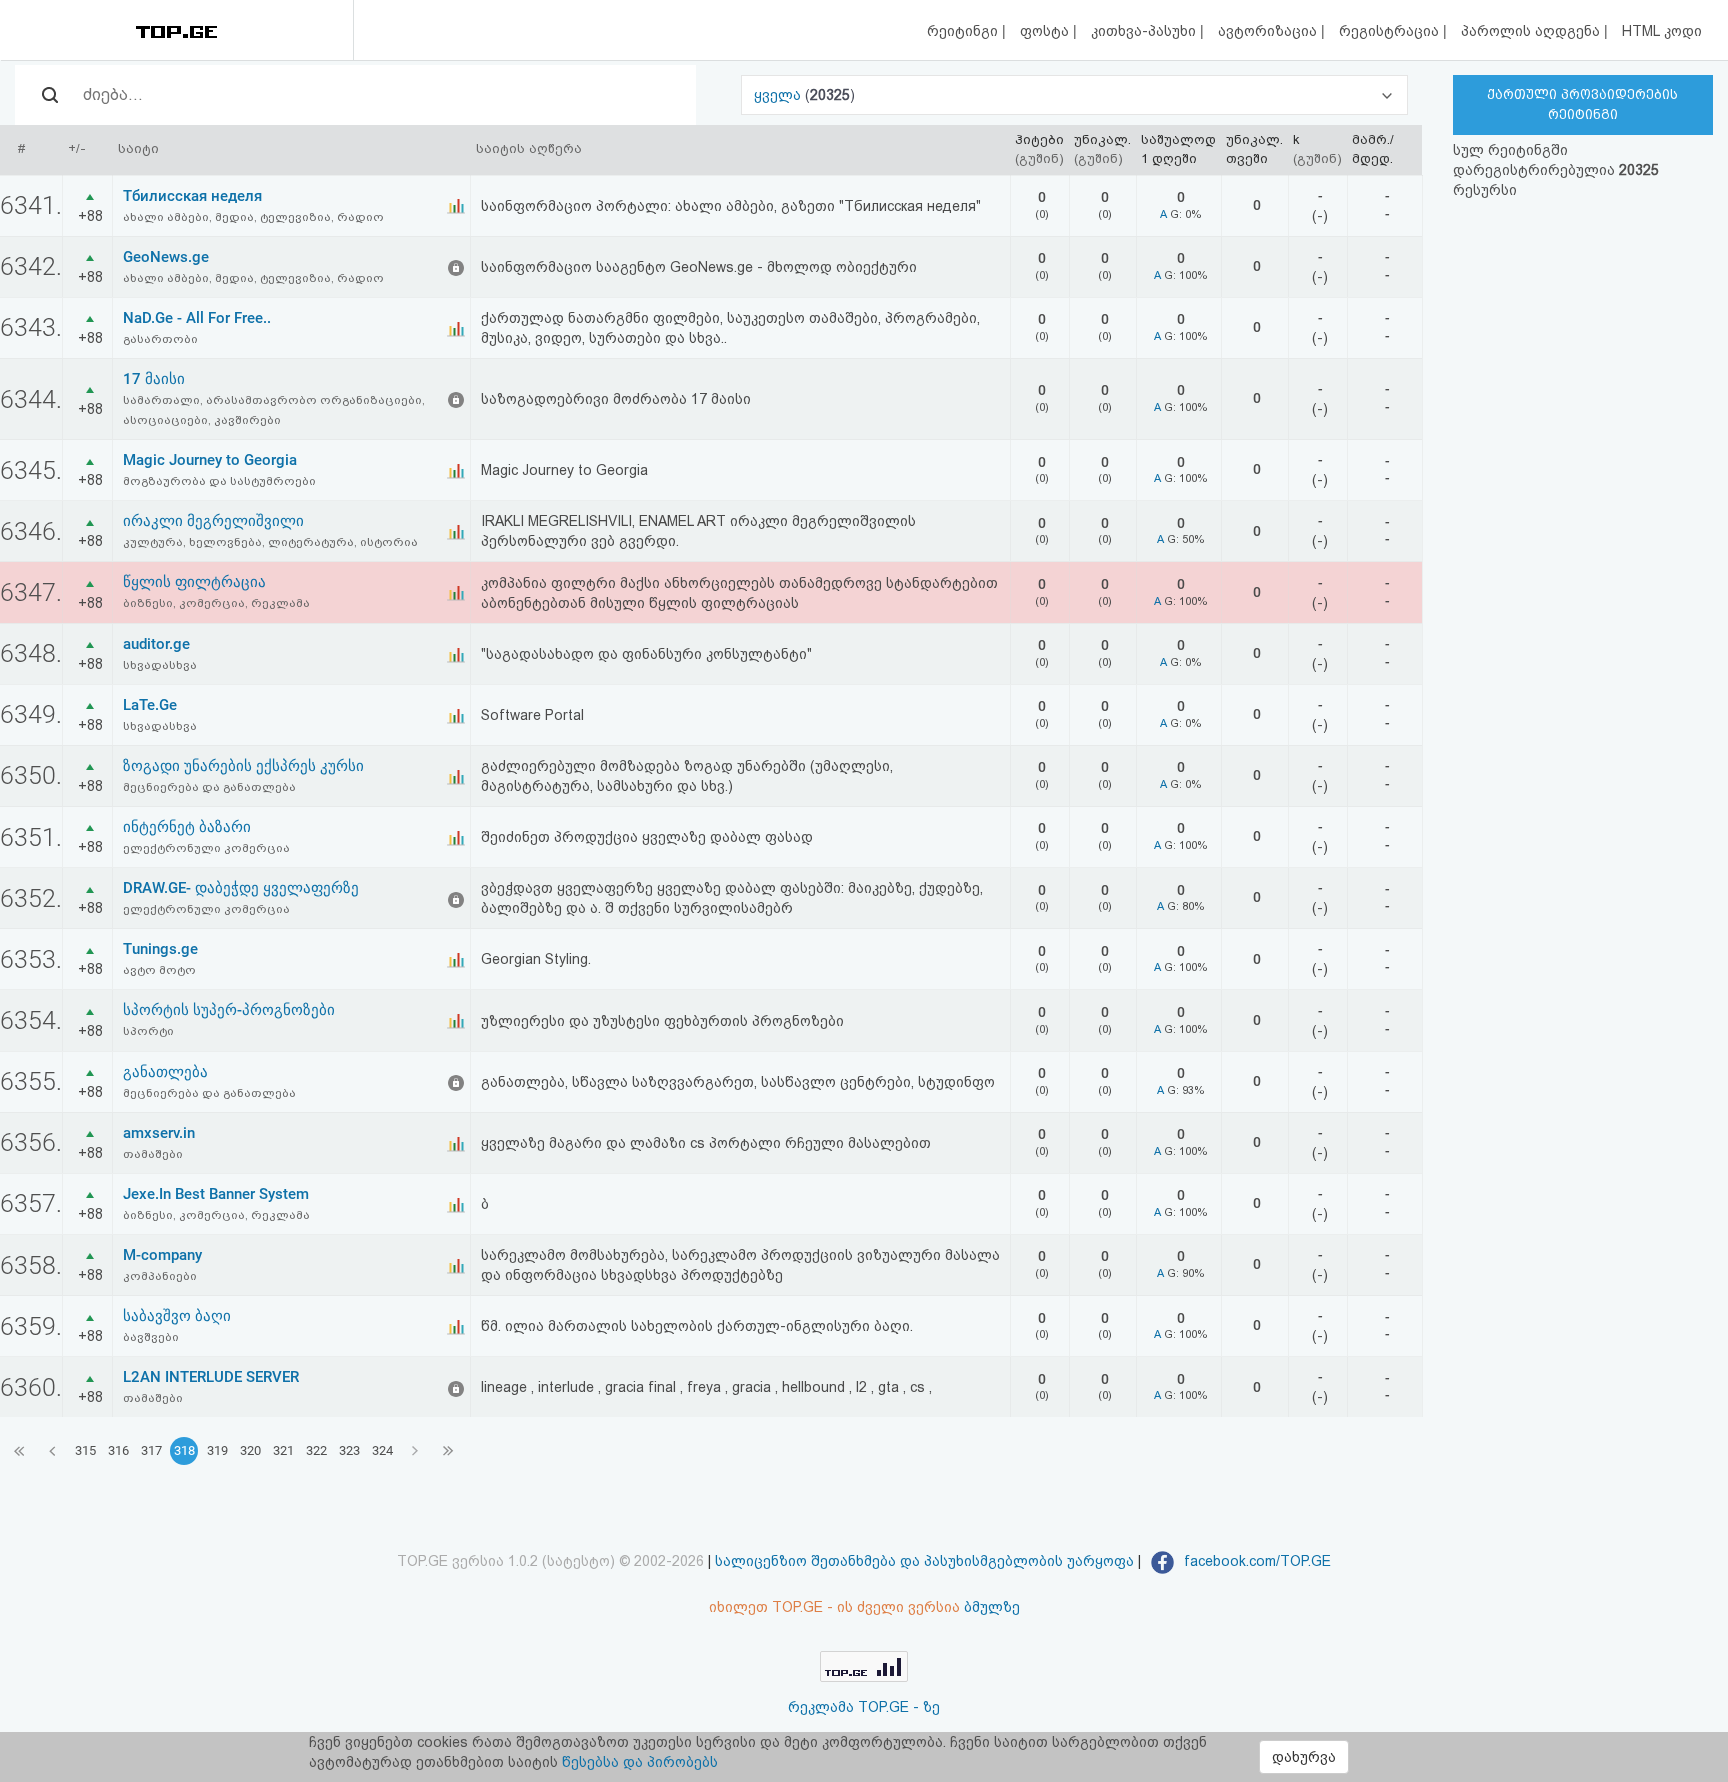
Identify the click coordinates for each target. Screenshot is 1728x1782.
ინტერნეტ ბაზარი (187, 827)
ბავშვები (151, 1337)
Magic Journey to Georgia (210, 460)
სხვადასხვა (160, 665)
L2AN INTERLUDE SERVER (211, 1377)
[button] (1074, 95)
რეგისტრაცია (1391, 31)
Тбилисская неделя (192, 196)
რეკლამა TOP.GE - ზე (864, 1707)
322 (316, 1450)
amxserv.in (159, 1133)
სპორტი (148, 1031)
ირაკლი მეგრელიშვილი (213, 521)
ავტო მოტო (159, 970)
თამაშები (153, 1154)
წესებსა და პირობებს (640, 1762)
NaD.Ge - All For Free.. (197, 318)
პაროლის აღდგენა (1532, 31)
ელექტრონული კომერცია (206, 848)
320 (250, 1450)
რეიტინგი (964, 31)
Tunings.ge (160, 949)
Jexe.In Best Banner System (216, 1194)
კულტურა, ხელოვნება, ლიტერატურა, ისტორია (270, 542)
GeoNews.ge (166, 257)
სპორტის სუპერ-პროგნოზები (229, 1010)
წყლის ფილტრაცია (194, 582)
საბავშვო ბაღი (177, 1316)
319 (217, 1450)
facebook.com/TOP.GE (1255, 1561)
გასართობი (160, 339)
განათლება (165, 1072)
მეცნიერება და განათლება (209, 787)
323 (349, 1450)
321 (283, 1450)
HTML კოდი (1662, 31)
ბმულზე (992, 1607)
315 (85, 1450)
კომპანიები (160, 1276)
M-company (162, 1255)
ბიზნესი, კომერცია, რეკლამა (216, 603)
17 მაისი (154, 379)
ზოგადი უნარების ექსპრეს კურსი (243, 766)
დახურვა (1304, 1757)
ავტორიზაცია (1269, 31)
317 (151, 1450)
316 (118, 1450)
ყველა (779, 95)
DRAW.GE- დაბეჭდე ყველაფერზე (241, 888)
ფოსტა (1046, 31)
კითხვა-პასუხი (1145, 31)
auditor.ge (156, 644)
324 (382, 1450)
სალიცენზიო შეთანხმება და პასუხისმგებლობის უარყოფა (924, 1561)
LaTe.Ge (150, 705)
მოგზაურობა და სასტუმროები (219, 481)
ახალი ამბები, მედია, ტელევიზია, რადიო (253, 217)
